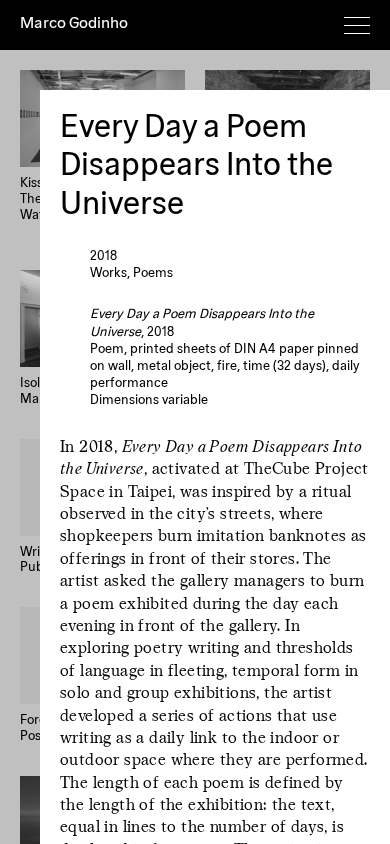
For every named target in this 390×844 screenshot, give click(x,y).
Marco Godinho (74, 24)
